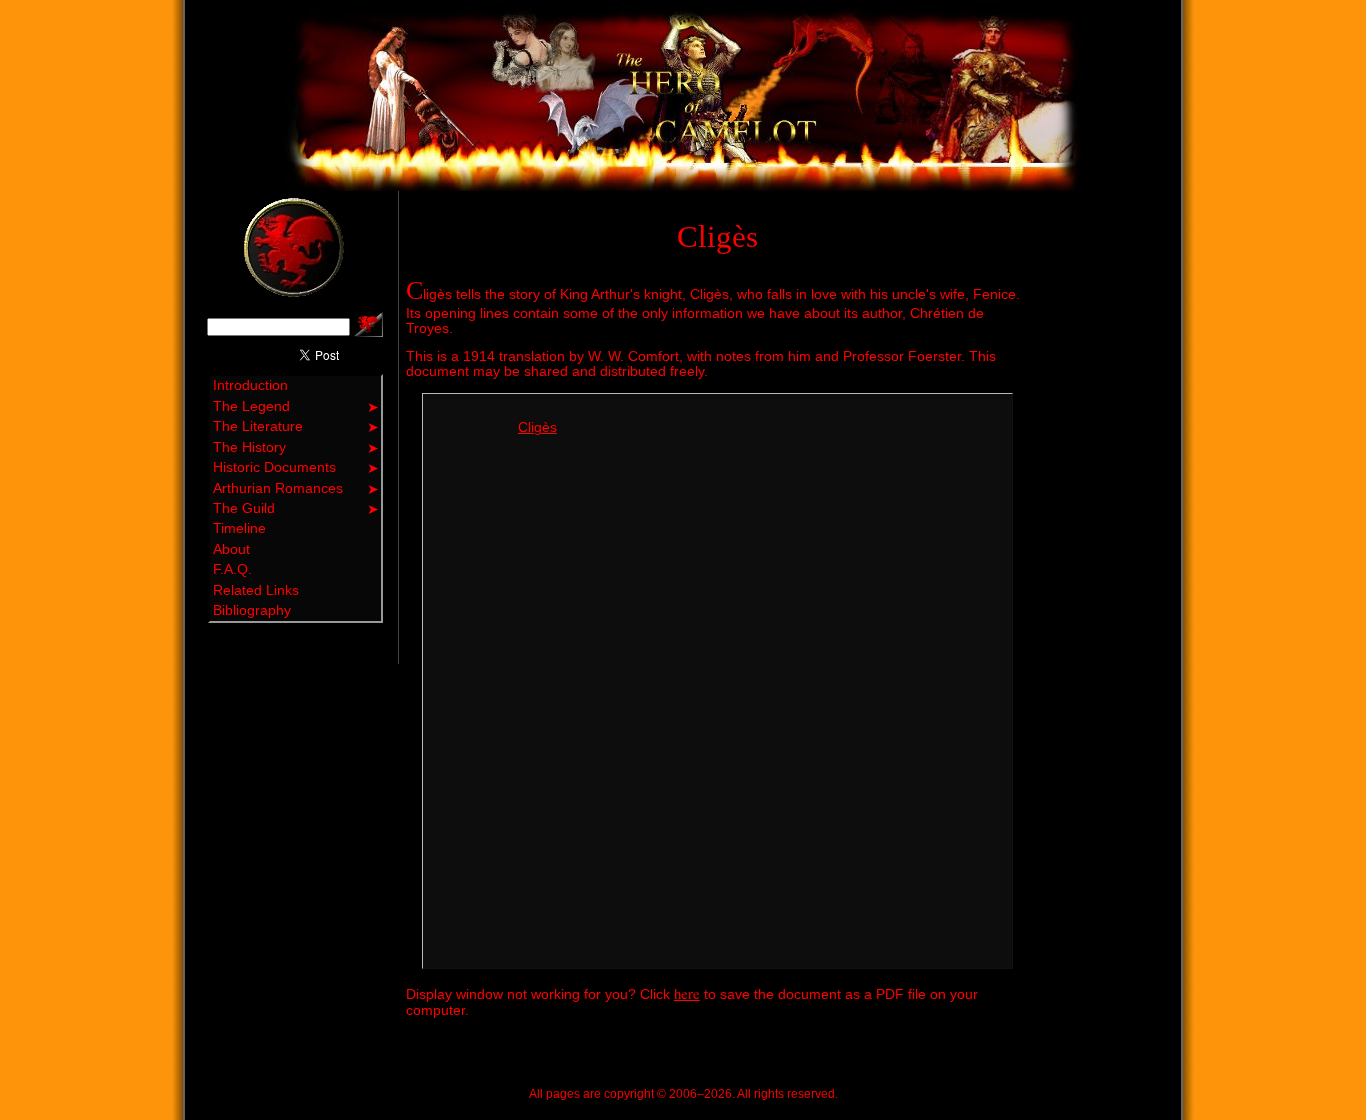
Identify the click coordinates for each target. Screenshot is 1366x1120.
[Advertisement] (1097, 491)
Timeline (239, 528)
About (231, 549)
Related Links (256, 590)
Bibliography (252, 610)
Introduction (250, 385)
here (687, 993)
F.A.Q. (232, 569)
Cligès (537, 427)
